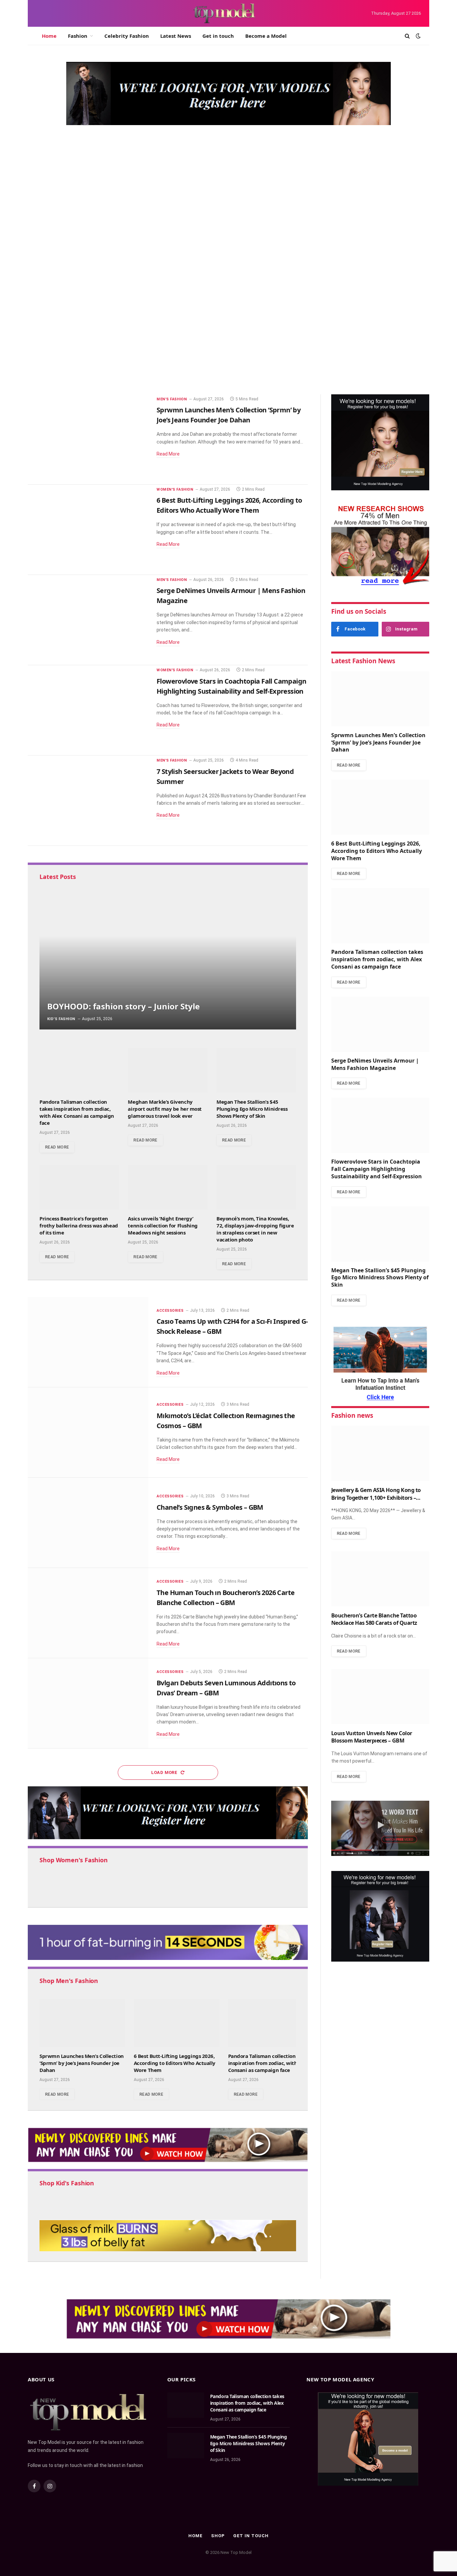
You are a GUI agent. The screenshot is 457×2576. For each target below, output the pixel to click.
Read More (168, 454)
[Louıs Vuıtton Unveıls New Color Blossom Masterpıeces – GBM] (380, 1697)
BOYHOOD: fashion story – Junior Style (123, 1006)
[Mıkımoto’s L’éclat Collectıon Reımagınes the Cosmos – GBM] (88, 1432)
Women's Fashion (325, 178)
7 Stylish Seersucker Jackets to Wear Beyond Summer (225, 776)
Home (49, 36)
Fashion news (352, 1415)
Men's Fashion (53, 267)
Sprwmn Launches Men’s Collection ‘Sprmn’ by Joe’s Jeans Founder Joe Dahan (140, 288)
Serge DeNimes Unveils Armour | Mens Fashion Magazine (355, 382)
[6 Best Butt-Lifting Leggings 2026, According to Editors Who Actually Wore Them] (88, 530)
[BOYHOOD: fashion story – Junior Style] (168, 958)
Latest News (176, 36)
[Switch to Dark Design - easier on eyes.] (418, 36)
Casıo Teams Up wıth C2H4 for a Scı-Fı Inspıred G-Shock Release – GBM (232, 1326)
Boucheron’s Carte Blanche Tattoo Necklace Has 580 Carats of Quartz (374, 1619)
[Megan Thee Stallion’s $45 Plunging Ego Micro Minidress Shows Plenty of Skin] (256, 1070)
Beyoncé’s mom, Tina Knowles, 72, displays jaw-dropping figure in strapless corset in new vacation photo (255, 1229)
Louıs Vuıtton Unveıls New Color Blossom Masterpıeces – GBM (372, 1737)
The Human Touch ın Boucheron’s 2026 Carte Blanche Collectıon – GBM (225, 1598)
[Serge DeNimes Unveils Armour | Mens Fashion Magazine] (363, 365)
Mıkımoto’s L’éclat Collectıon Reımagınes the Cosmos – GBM (226, 1421)
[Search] (407, 36)
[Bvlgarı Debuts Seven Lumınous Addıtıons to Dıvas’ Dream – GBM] (88, 1703)
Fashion (78, 36)
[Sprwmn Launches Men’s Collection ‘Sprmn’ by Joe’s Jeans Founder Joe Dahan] (162, 231)
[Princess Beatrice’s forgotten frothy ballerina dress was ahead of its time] (79, 1187)
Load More (165, 1772)
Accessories (170, 1311)
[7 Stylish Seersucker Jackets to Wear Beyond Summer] (88, 801)
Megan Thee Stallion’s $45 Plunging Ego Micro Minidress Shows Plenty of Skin (252, 1109)
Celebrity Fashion (127, 36)
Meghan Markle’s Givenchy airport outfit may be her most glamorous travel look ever (165, 1109)
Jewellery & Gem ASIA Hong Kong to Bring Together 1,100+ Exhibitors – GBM (376, 1494)
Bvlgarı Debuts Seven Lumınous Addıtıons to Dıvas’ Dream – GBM (226, 1688)
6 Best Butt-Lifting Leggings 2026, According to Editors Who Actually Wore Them (354, 199)
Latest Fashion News (363, 661)
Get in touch (218, 36)
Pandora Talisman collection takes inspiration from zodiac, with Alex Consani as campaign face (354, 284)
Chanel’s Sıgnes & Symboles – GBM (210, 1507)
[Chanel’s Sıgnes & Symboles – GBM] (88, 1523)
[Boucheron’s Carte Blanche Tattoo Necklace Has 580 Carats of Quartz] (380, 1579)
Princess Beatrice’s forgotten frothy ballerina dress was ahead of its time (79, 1225)
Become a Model (266, 36)
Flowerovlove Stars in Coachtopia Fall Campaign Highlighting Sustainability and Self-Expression (231, 686)
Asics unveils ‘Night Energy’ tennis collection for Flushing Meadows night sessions (163, 1225)
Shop (218, 2536)
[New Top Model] (224, 13)
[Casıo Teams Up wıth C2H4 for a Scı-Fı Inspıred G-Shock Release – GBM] (88, 1342)
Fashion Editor (49, 309)
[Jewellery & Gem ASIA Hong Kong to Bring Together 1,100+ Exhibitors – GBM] (380, 1453)
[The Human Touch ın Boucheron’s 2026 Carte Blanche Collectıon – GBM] (88, 1613)
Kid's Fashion (61, 1019)
